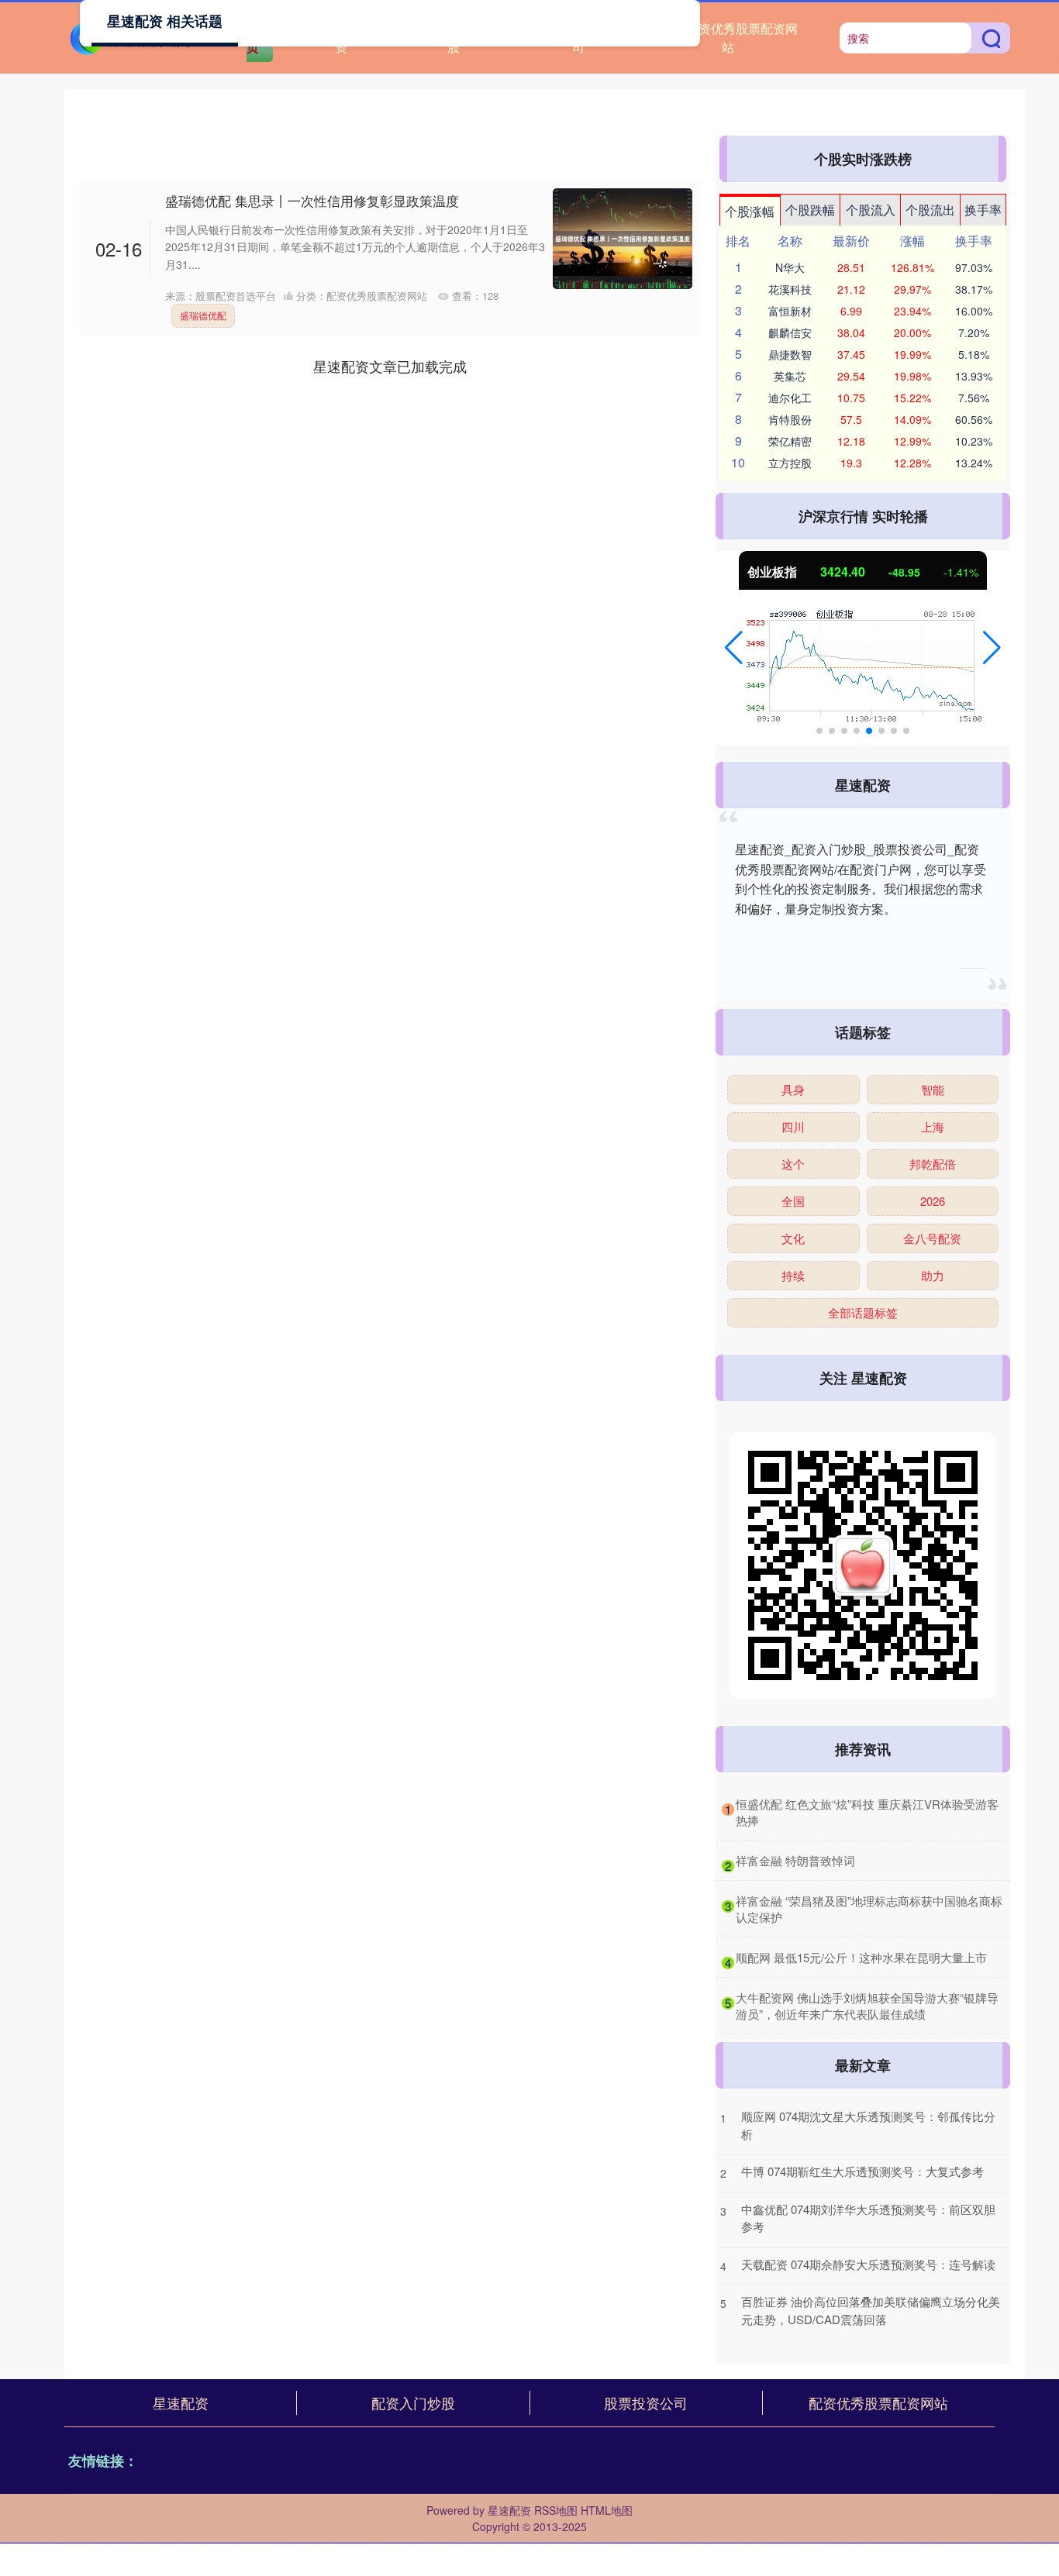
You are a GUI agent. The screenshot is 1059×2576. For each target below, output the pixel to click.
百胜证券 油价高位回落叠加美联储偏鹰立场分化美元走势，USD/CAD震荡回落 (871, 2310)
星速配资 (181, 2402)
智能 (933, 1089)
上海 (933, 1126)
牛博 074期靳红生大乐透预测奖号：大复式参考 (862, 2171)
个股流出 (930, 210)
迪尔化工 (790, 398)
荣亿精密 (790, 441)
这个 (793, 1164)
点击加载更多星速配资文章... (390, 366)
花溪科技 (790, 289)
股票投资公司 (646, 2402)
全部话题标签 (863, 1312)
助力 (933, 1275)
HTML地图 (607, 2510)
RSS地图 (556, 2510)
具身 (793, 1089)
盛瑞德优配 (203, 315)
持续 (793, 1275)
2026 (933, 1201)
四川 (793, 1126)
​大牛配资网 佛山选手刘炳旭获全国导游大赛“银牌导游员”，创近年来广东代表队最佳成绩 (867, 2006)
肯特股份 (790, 419)
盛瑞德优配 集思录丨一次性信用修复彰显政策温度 (312, 200)
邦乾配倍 (933, 1164)
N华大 (790, 267)
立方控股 (790, 463)
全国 (793, 1201)
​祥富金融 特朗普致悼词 (795, 1860)
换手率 (983, 210)
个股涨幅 (750, 211)
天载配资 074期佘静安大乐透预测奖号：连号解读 (868, 2264)
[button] (734, 648)
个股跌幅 (810, 210)
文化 (793, 1238)
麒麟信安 (790, 332)
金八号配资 (932, 1238)
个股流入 (871, 210)
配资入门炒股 (413, 2402)
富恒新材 (790, 311)
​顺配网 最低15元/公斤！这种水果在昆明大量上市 (861, 1957)
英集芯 (790, 376)
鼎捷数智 (790, 354)
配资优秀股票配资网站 (742, 38)
